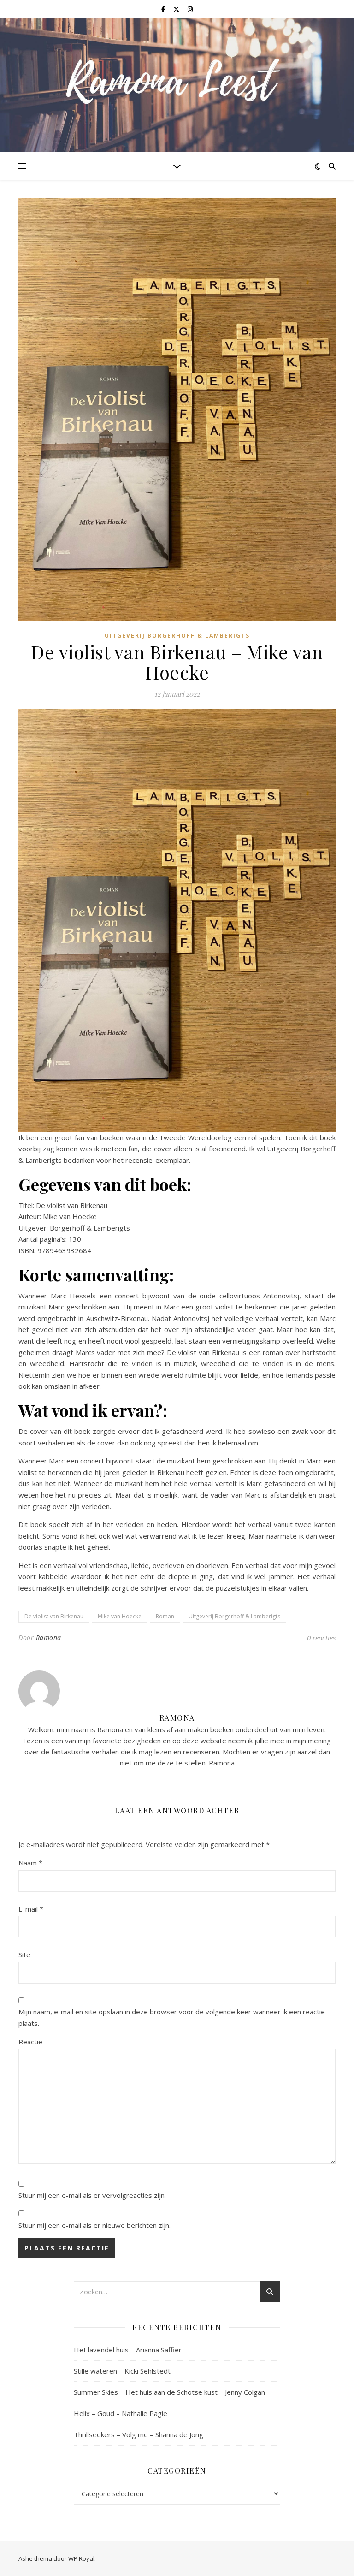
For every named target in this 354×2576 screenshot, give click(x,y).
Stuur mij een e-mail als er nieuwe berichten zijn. (94, 2225)
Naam (30, 1863)
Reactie (30, 2042)
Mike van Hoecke (120, 1616)
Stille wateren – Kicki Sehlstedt (122, 2371)
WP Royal (81, 2558)
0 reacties (321, 1638)
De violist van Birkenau (54, 1616)
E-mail (31, 1909)
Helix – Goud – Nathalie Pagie (121, 2413)
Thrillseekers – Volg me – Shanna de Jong (139, 2434)
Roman (165, 1616)
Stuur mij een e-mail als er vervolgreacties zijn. (92, 2195)
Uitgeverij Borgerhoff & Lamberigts (177, 636)
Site (24, 1954)
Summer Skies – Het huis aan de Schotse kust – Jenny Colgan (169, 2392)
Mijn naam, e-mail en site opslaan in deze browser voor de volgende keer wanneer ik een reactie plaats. (172, 2017)
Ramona (49, 1637)
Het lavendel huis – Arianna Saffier (128, 2350)
